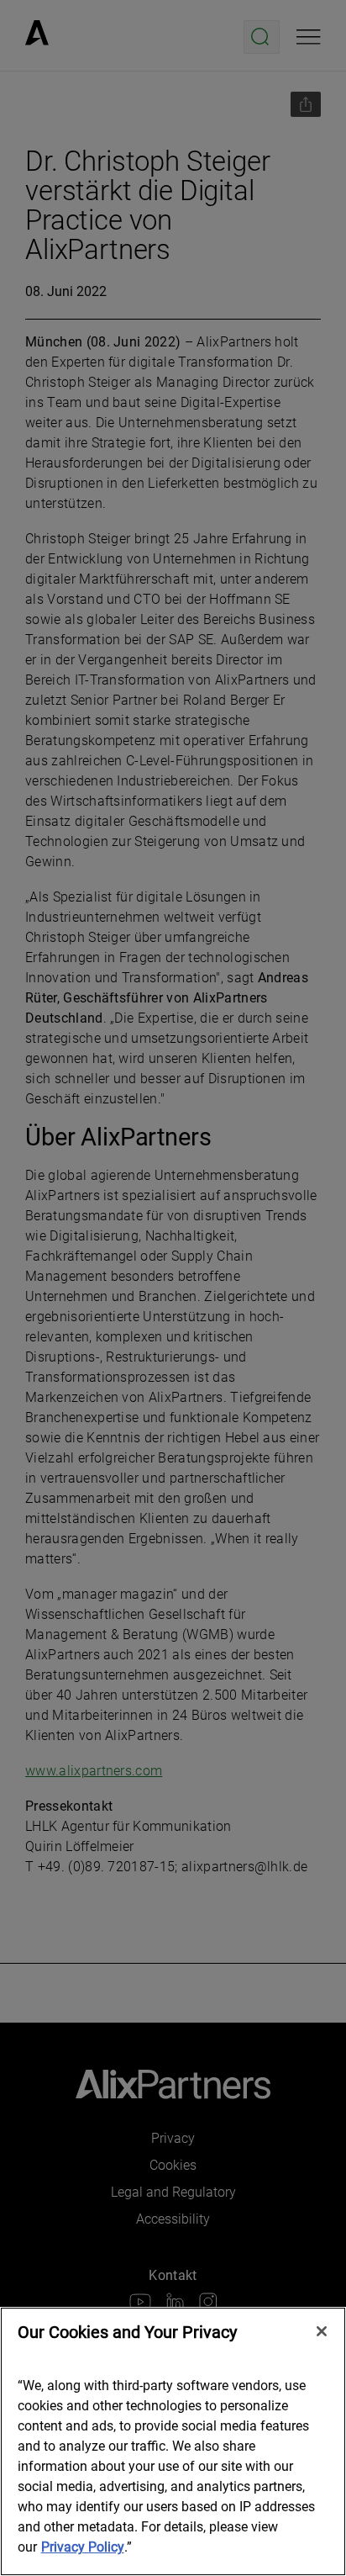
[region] (173, 2441)
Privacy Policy (83, 2547)
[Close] (322, 2331)
